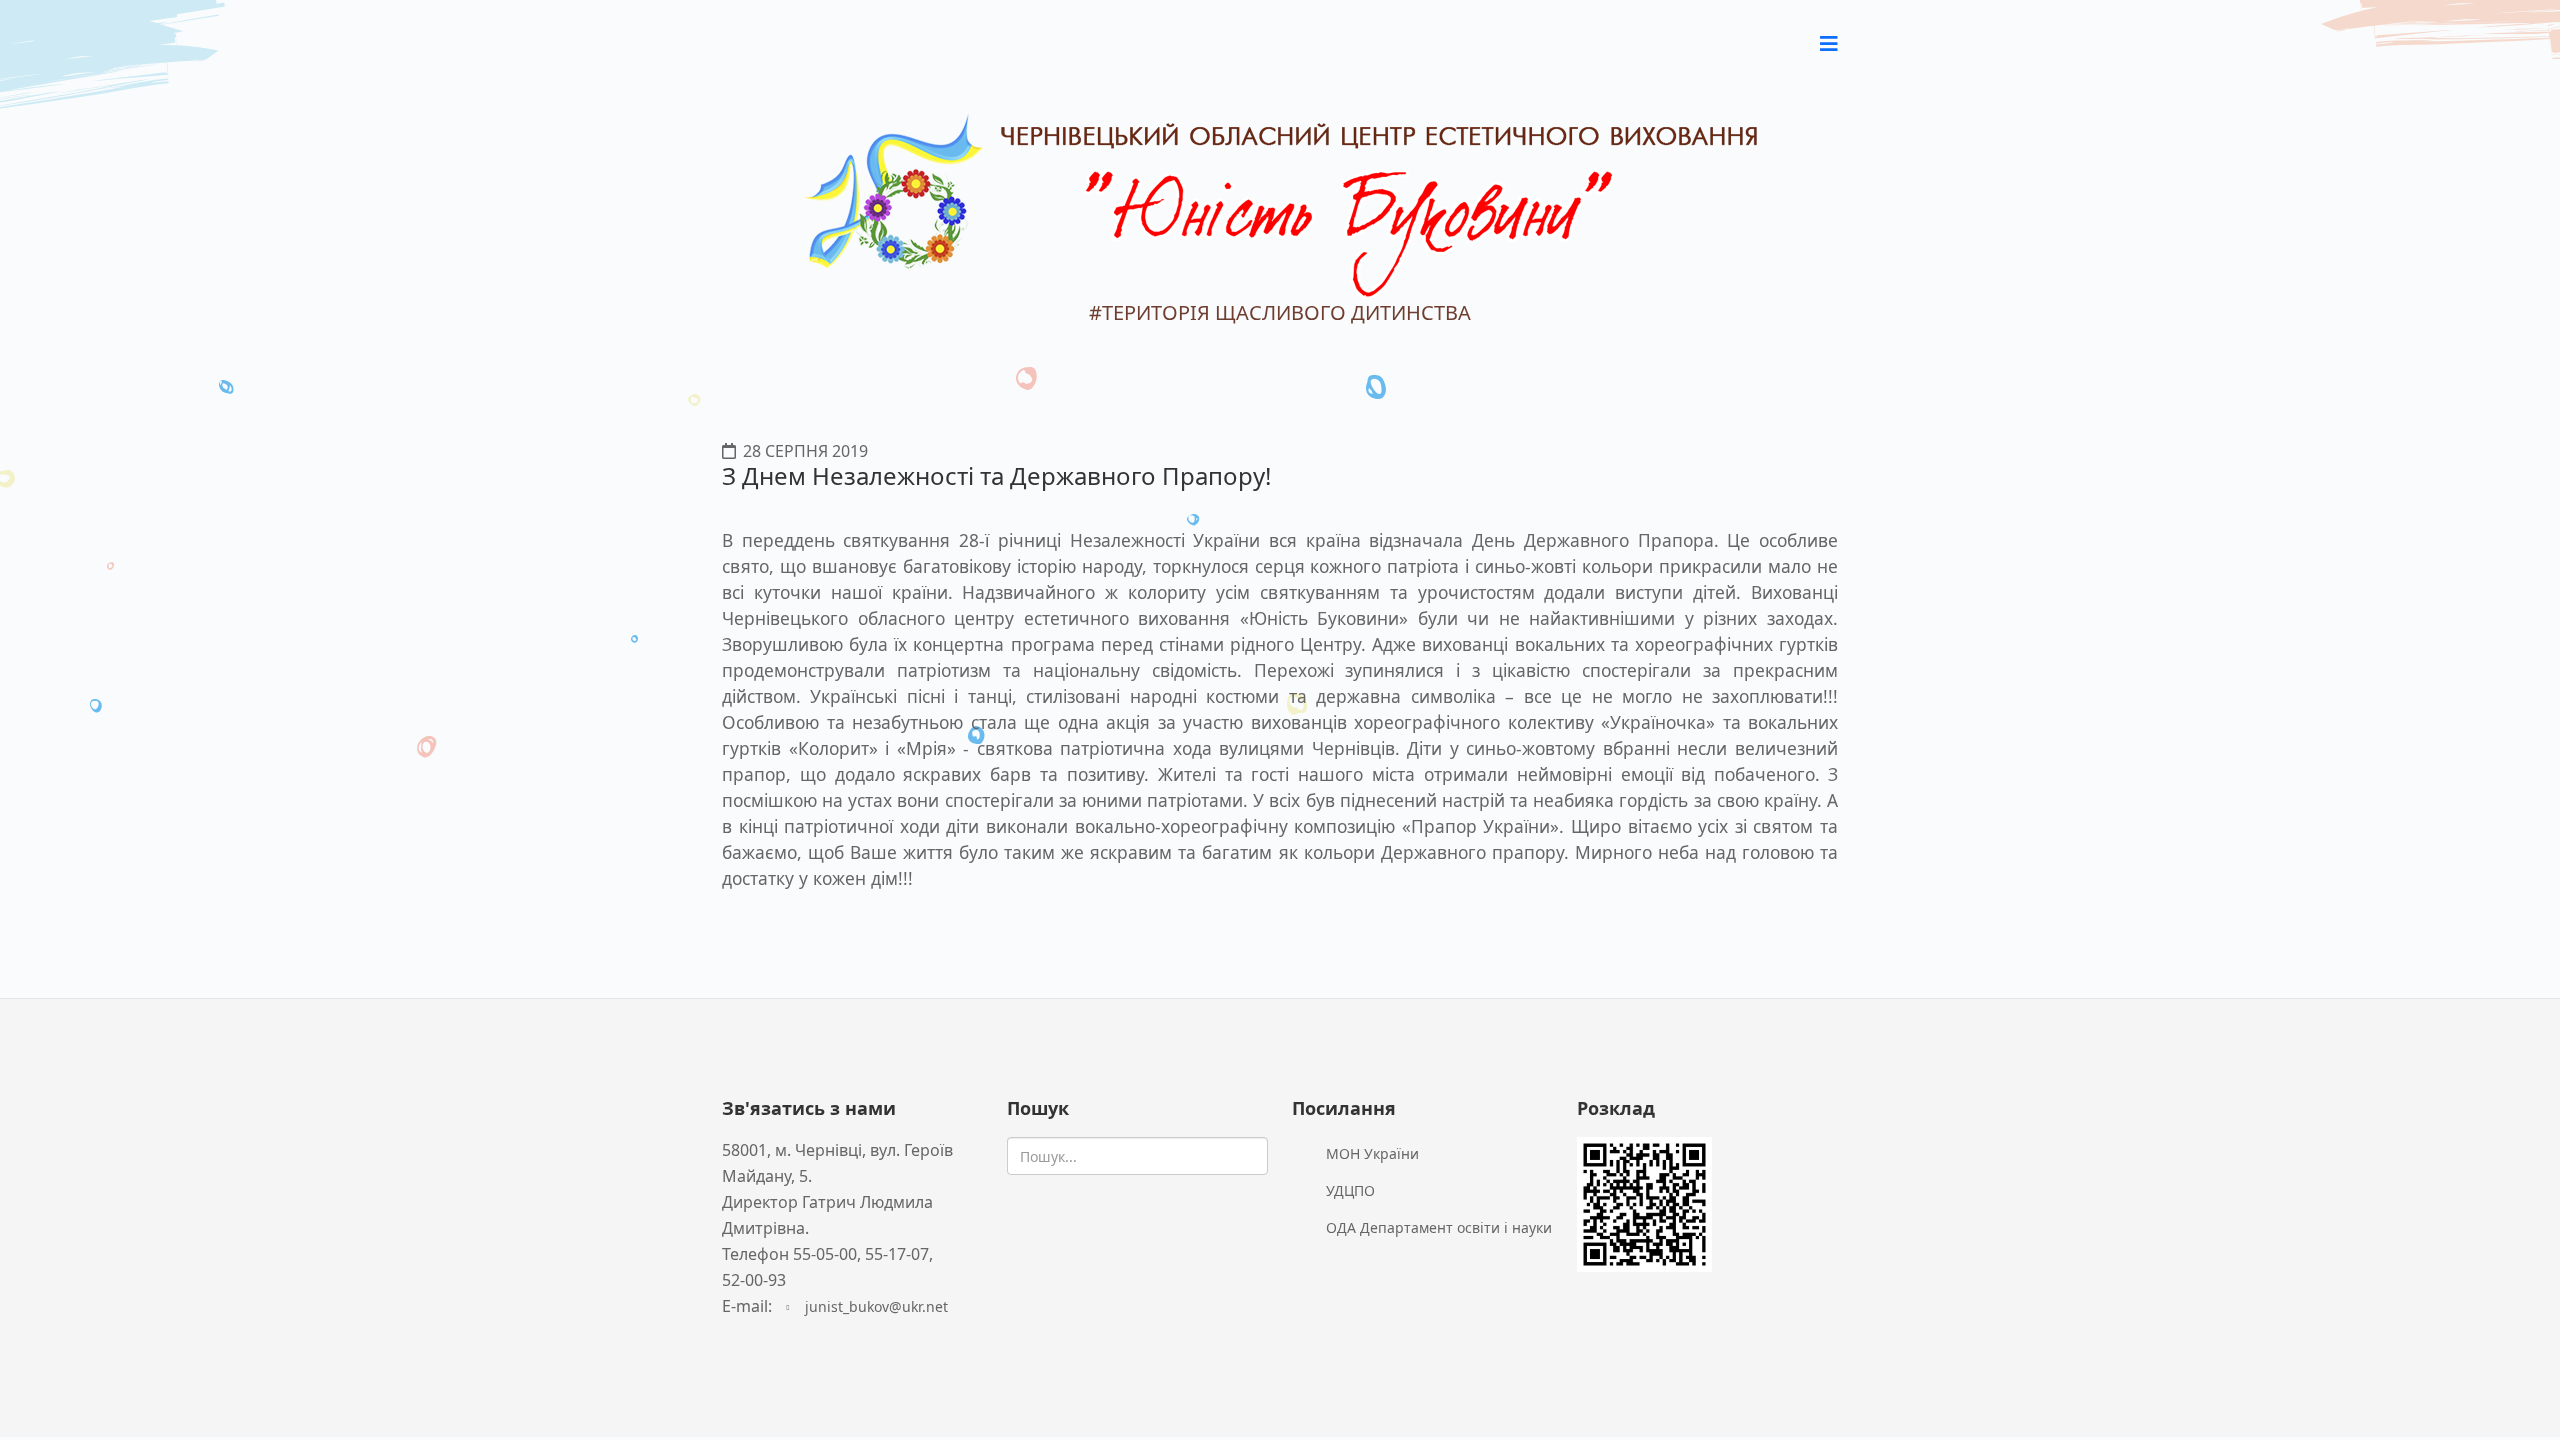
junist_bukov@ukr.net (876, 1306)
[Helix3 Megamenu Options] (1829, 43)
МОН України (1370, 1153)
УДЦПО (1348, 1190)
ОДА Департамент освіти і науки (1437, 1227)
